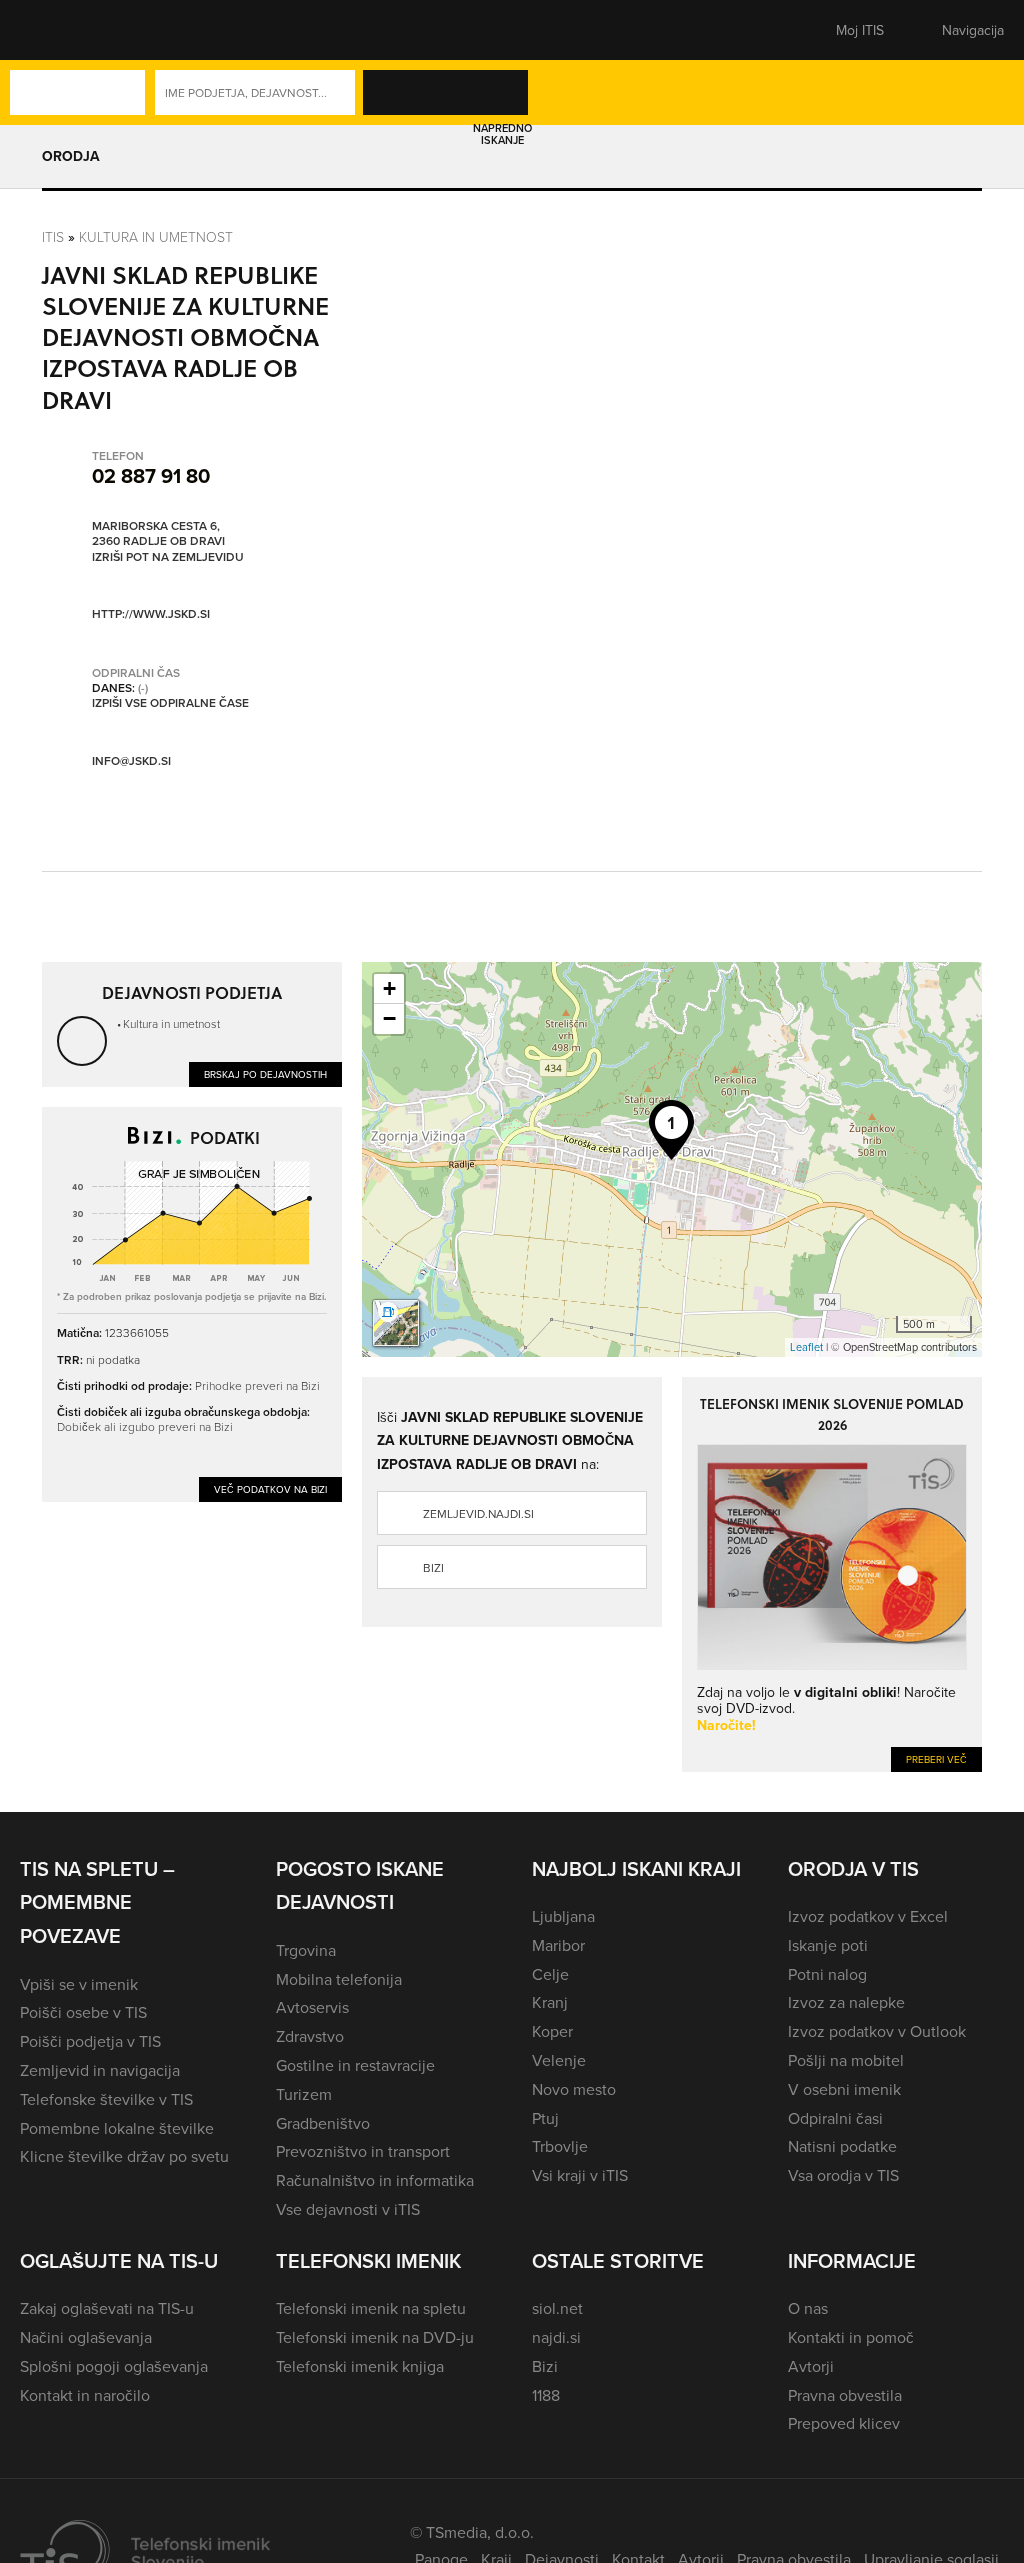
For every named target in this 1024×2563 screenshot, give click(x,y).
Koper (552, 2031)
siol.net (557, 2308)
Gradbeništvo (323, 2123)
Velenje (559, 2060)
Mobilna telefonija (339, 1979)
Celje (550, 1974)
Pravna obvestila (845, 2395)
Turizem (304, 2094)
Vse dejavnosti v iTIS (348, 2209)
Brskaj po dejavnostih (265, 1074)
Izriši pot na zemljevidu (168, 557)
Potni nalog (827, 1974)
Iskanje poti (828, 1945)
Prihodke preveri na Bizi (257, 1385)
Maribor (558, 1945)
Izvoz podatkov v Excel (868, 1916)
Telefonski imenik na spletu (371, 2308)
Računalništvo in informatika (375, 2180)
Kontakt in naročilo (85, 2395)
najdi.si (556, 2337)
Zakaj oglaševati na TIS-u (107, 2308)
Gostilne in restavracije (355, 2065)
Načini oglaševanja (86, 2337)
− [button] (389, 1018)
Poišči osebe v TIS (83, 2012)
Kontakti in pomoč (851, 2337)
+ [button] (389, 988)
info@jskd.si (131, 760)
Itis (53, 236)
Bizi (433, 1567)
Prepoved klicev (844, 2423)
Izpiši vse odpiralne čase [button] (170, 703)
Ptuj (545, 2118)
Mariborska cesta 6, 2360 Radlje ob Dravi (158, 533)
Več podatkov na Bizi (270, 1489)
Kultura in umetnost (156, 236)
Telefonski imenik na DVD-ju (375, 2337)
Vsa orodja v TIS (843, 2175)
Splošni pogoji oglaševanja (114, 2366)
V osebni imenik (844, 2089)
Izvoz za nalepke (846, 2002)
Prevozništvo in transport (363, 2151)
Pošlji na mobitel (846, 2060)
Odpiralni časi (835, 2118)
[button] (55, 30)
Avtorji (811, 2366)
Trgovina (306, 1950)
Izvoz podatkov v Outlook (877, 2031)
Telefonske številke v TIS (106, 2099)
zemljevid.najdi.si (478, 1513)
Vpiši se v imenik (79, 1984)
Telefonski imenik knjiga (360, 2366)
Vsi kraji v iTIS (580, 2175)
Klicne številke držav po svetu (124, 2156)
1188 (546, 2395)
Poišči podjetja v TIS (90, 2041)
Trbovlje (560, 2146)
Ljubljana (563, 1916)
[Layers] (396, 1323)
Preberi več (936, 1759)
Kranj (550, 2002)
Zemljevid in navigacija (100, 2070)
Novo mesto (574, 2089)
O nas (808, 2308)
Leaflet (806, 1347)
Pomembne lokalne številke (117, 2128)
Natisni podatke (842, 2146)
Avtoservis (312, 2007)
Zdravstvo (310, 2036)
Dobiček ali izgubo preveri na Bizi (145, 1426)
